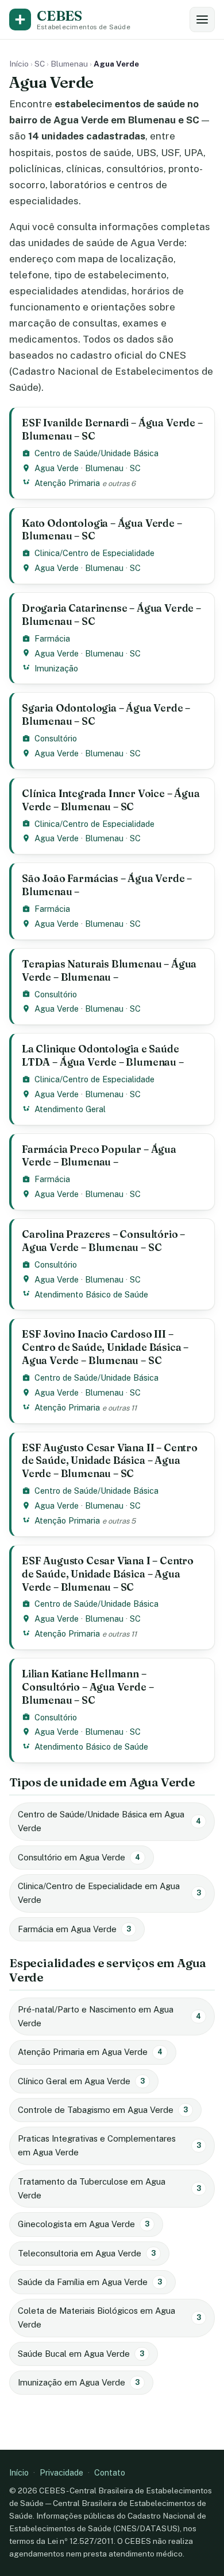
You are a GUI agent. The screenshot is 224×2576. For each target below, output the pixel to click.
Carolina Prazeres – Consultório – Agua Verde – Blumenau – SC (103, 1241)
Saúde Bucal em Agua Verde (81, 2354)
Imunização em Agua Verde (79, 2382)
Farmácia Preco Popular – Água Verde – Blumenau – (99, 1156)
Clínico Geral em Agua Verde (81, 2081)
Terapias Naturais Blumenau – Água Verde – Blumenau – (109, 970)
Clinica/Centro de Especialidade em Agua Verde (109, 1893)
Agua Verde (57, 468)
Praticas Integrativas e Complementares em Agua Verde (109, 2145)
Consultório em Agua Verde (79, 1857)
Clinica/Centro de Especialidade (94, 553)
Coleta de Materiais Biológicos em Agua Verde (109, 2317)
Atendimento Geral (70, 1109)
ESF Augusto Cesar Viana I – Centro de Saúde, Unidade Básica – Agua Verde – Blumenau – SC (108, 1574)
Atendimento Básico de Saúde (91, 1294)
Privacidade (61, 2472)
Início (19, 64)
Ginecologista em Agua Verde (84, 2224)
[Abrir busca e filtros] (202, 20)
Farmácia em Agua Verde (74, 1929)
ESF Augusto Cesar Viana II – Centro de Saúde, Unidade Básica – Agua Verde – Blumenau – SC (110, 1461)
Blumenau (69, 64)
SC (40, 64)
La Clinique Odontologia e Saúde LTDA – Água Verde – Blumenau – (103, 1055)
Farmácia (52, 638)
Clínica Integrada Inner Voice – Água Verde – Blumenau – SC (111, 800)
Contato (110, 2472)
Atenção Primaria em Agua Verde (90, 2052)
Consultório (56, 738)
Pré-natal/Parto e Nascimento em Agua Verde (109, 2016)
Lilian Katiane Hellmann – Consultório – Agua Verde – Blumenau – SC (88, 1687)
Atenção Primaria (67, 483)
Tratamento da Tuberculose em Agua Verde (109, 2188)
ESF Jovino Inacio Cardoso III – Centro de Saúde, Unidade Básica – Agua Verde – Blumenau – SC (105, 1347)
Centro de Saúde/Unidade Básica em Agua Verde (109, 1821)
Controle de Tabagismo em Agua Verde (103, 2110)
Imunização (56, 668)
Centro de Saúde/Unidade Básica (96, 453)
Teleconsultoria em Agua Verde (87, 2253)
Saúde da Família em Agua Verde (90, 2282)
